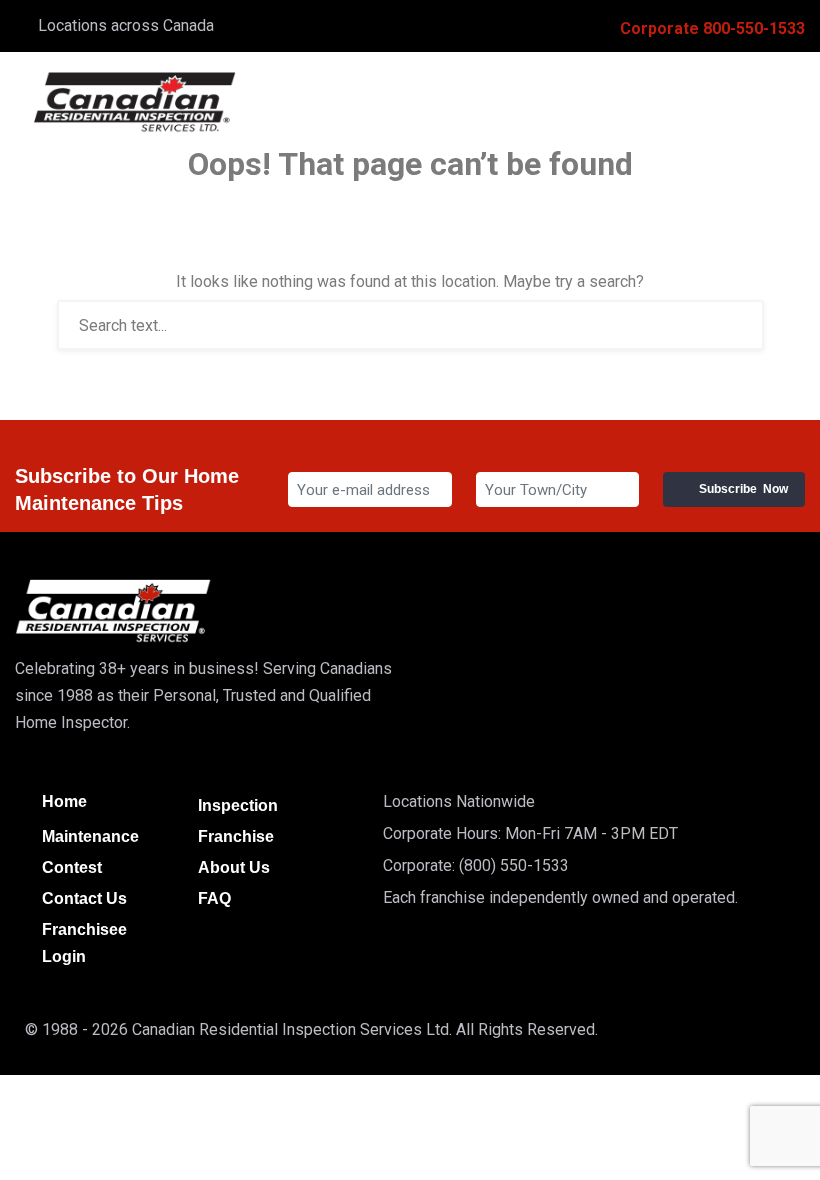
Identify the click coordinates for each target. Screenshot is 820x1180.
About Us (234, 867)
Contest (72, 867)
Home (64, 801)
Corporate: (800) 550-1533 (476, 865)
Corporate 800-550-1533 (712, 28)
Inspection (238, 805)
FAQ (214, 898)
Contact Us (84, 898)
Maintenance (90, 836)
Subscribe (743, 489)
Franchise (236, 836)
